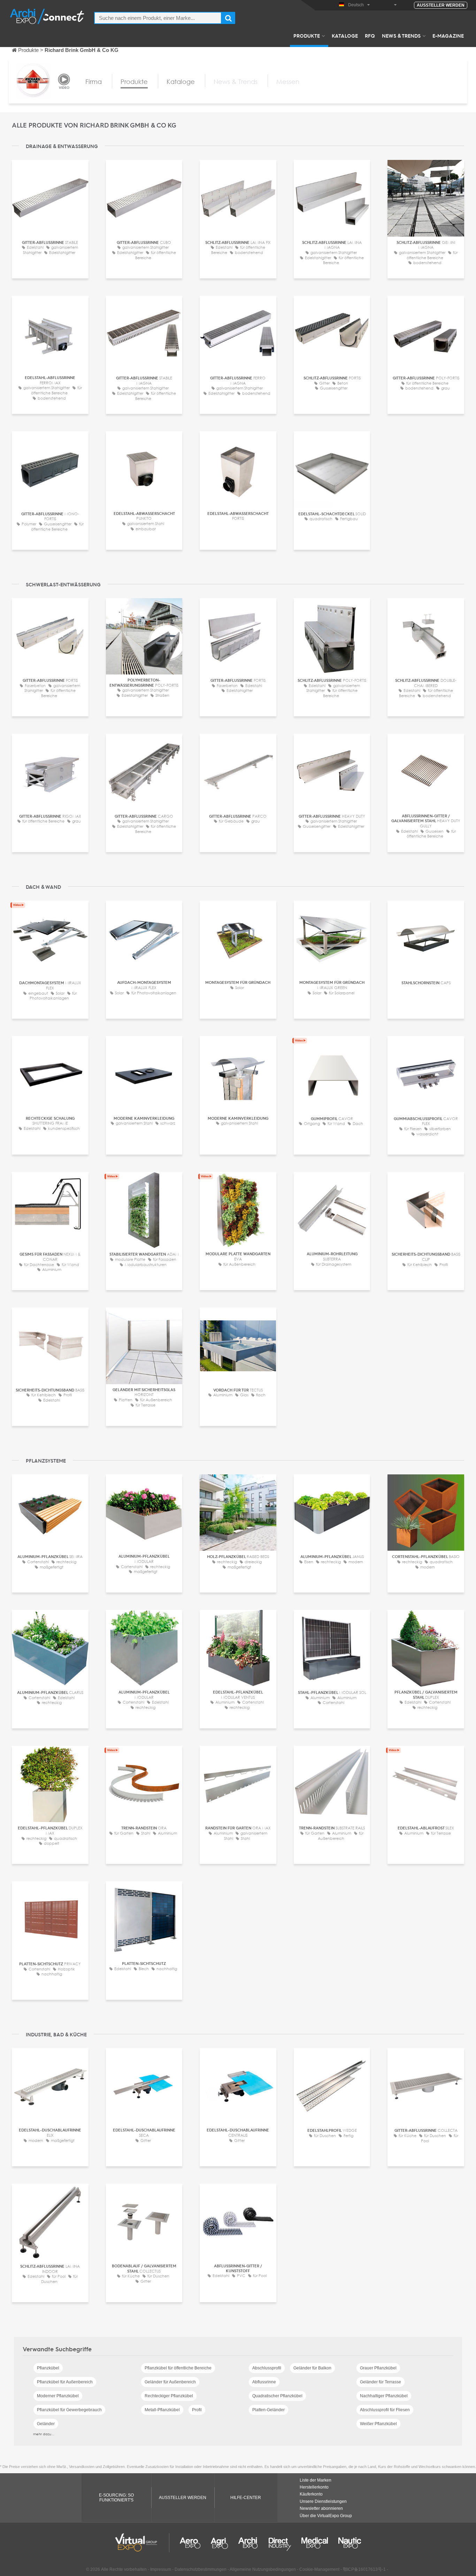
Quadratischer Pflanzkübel (277, 2396)
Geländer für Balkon (312, 2368)
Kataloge (345, 36)
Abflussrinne (264, 2382)
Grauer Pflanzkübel (378, 2368)
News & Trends (401, 36)
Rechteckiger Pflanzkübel (169, 2396)
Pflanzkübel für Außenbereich (65, 2382)
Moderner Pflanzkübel (58, 2396)
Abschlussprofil (267, 2368)
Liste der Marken (316, 2480)
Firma (94, 82)
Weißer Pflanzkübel (378, 2424)
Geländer (46, 2424)
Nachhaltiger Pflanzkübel (384, 2396)
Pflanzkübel (48, 2368)
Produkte (307, 36)
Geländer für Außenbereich (170, 2382)
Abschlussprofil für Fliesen (385, 2410)
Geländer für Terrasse (381, 2382)
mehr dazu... (44, 2434)
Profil (197, 2410)
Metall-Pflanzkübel (162, 2410)
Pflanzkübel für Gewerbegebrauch (69, 2410)
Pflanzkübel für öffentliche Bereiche (178, 2368)
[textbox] (158, 18)
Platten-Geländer (268, 2410)
